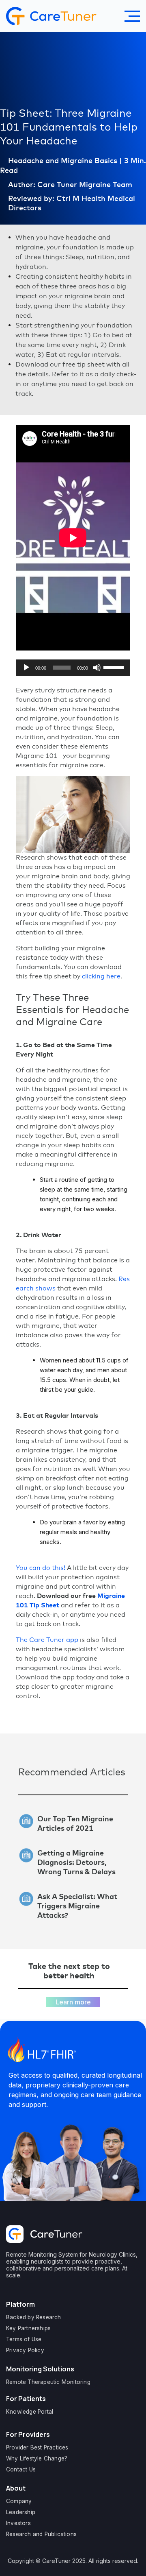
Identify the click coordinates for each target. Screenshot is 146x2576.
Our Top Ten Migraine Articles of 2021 (75, 1823)
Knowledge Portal (30, 2412)
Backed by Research (34, 2317)
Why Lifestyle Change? (37, 2458)
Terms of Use (24, 2339)
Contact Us (21, 2469)
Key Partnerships (28, 2328)
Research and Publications (41, 2534)
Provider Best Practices (37, 2447)
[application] (73, 668)
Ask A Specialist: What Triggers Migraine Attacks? (77, 1906)
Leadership (21, 2512)
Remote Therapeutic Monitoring (48, 2382)
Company (19, 2501)
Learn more (73, 2002)
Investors (18, 2523)
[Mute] (97, 668)
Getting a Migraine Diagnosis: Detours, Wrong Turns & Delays (76, 1862)
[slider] (115, 667)
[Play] (26, 668)
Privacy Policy (25, 2350)
